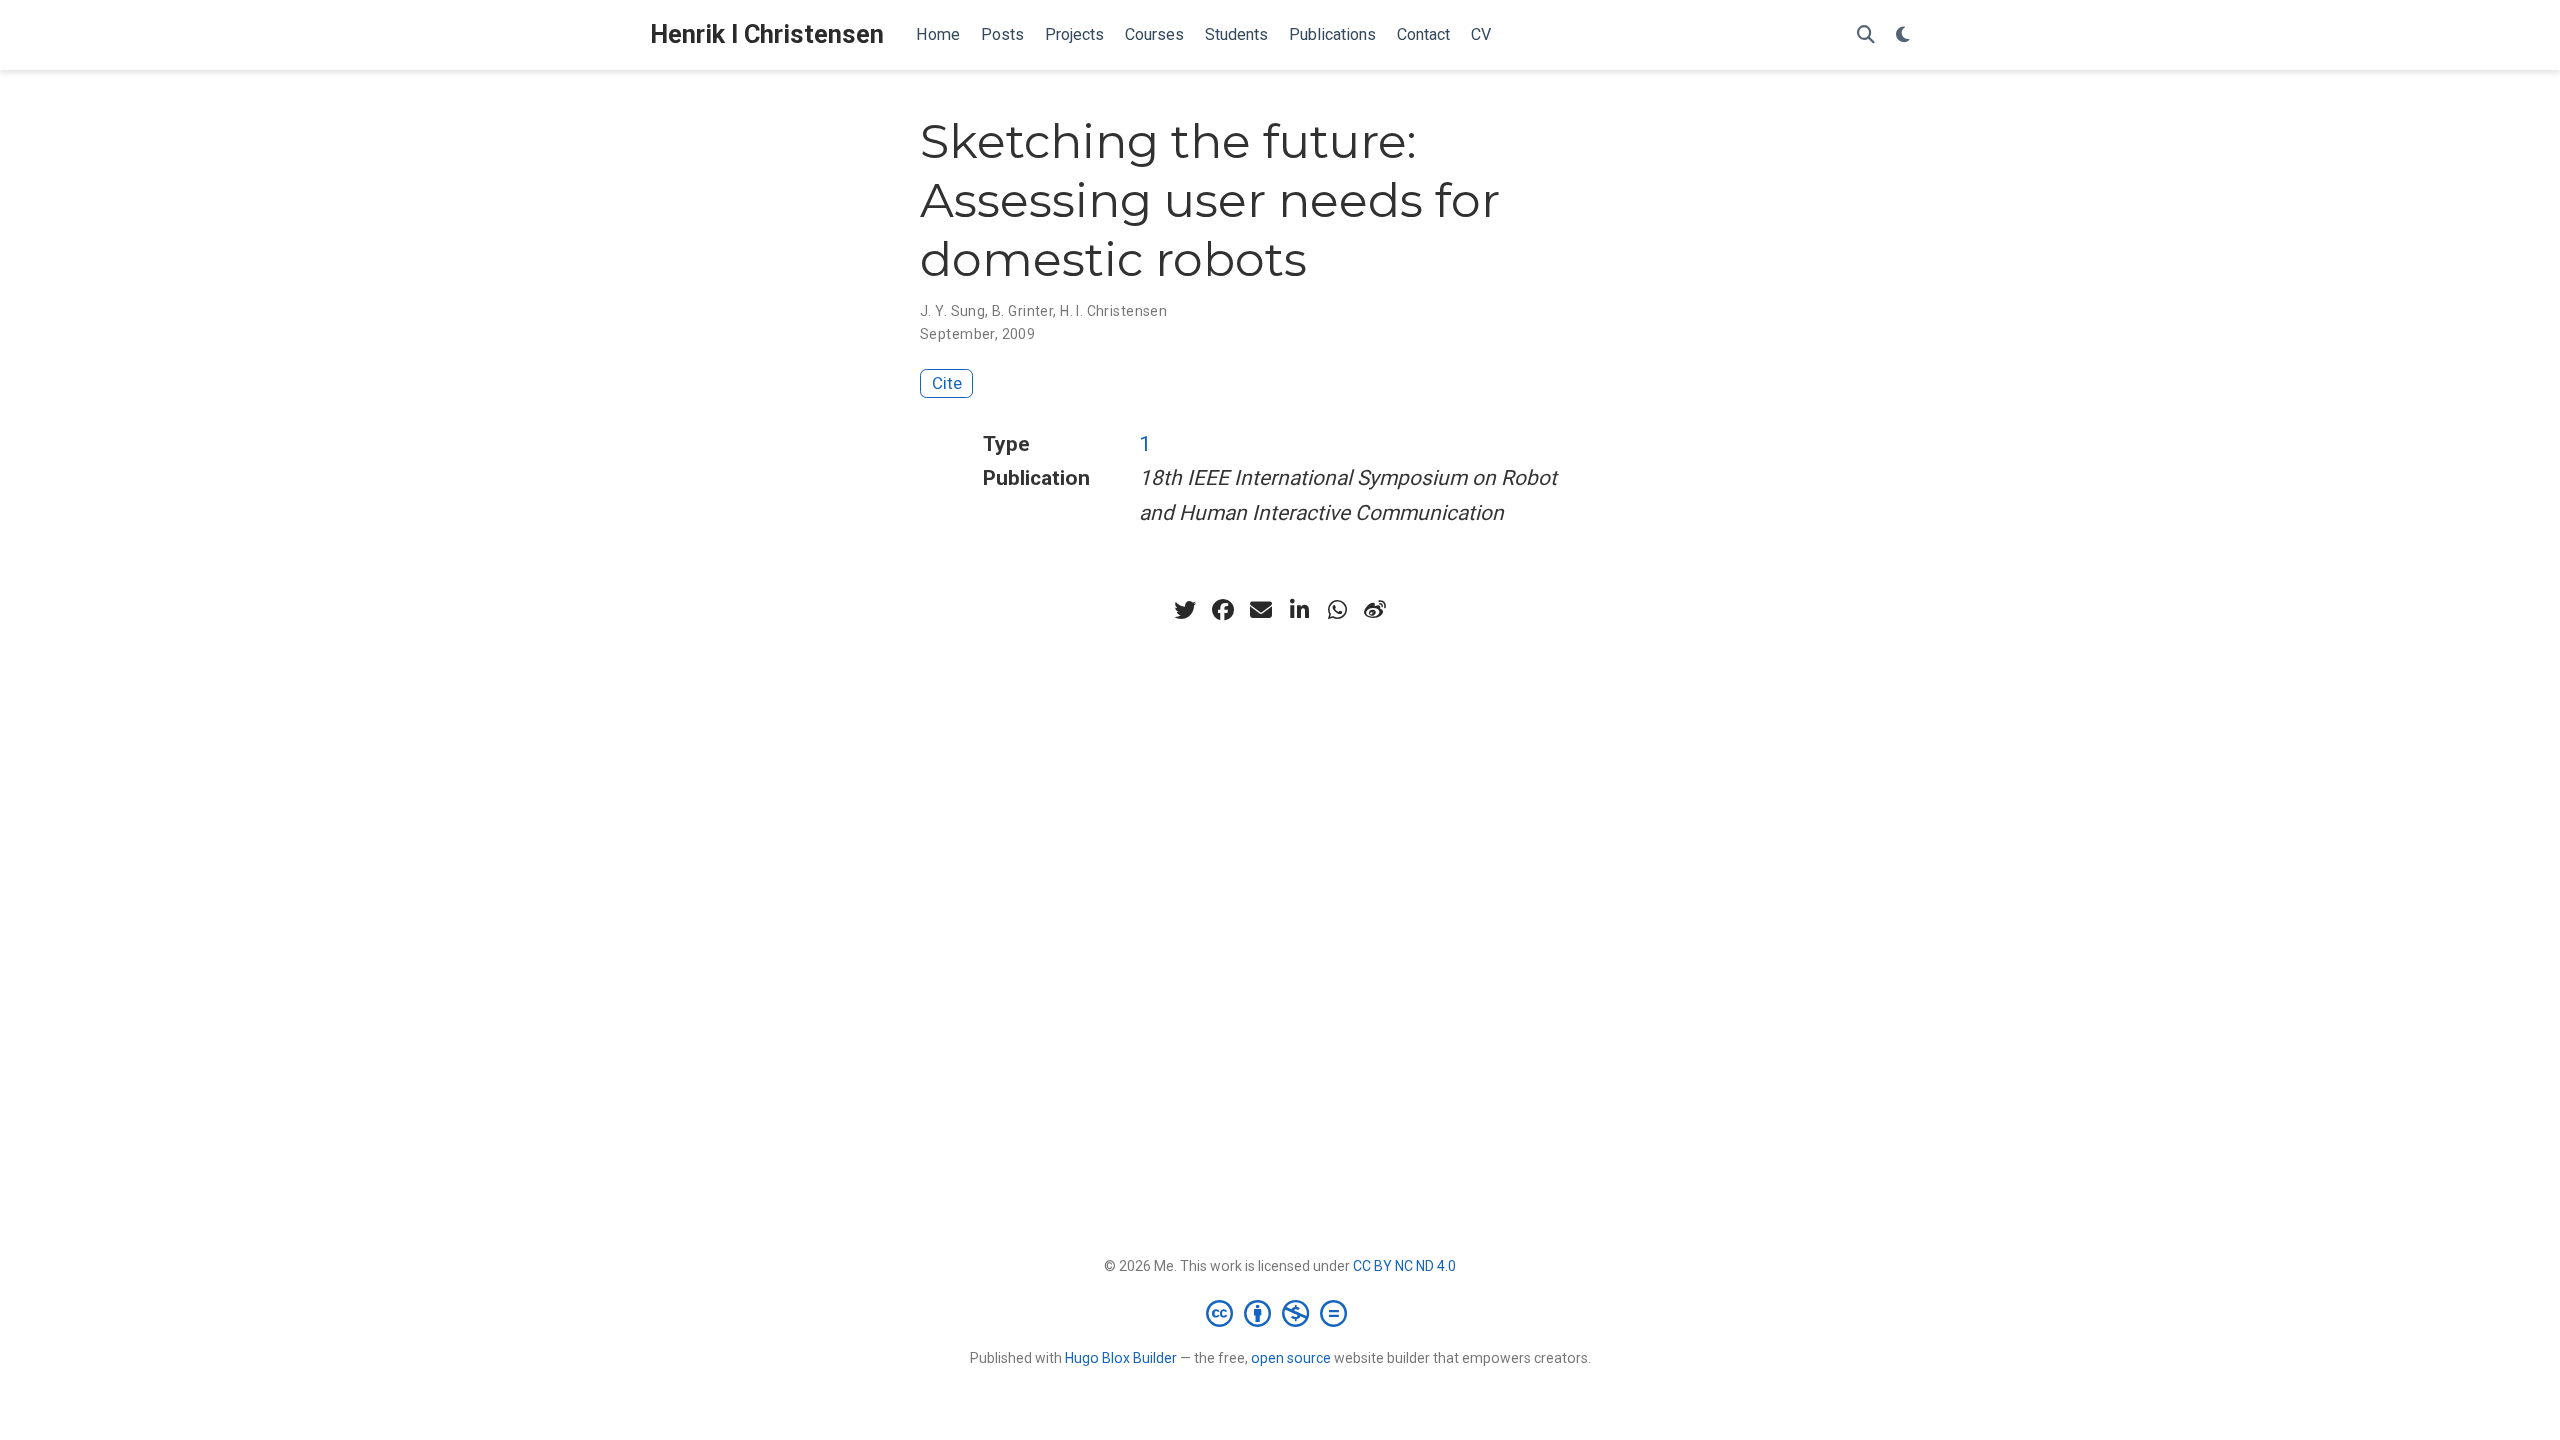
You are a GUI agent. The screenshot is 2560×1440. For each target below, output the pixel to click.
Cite (947, 383)
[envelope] (1261, 610)
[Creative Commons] (1280, 1313)
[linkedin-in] (1299, 610)
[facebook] (1223, 610)
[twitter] (1185, 610)
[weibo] (1375, 610)
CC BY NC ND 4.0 (1404, 1266)
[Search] (1866, 35)
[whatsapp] (1337, 610)
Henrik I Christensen (767, 34)
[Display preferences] (1903, 35)
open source (1291, 1358)
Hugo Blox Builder (1121, 1358)
